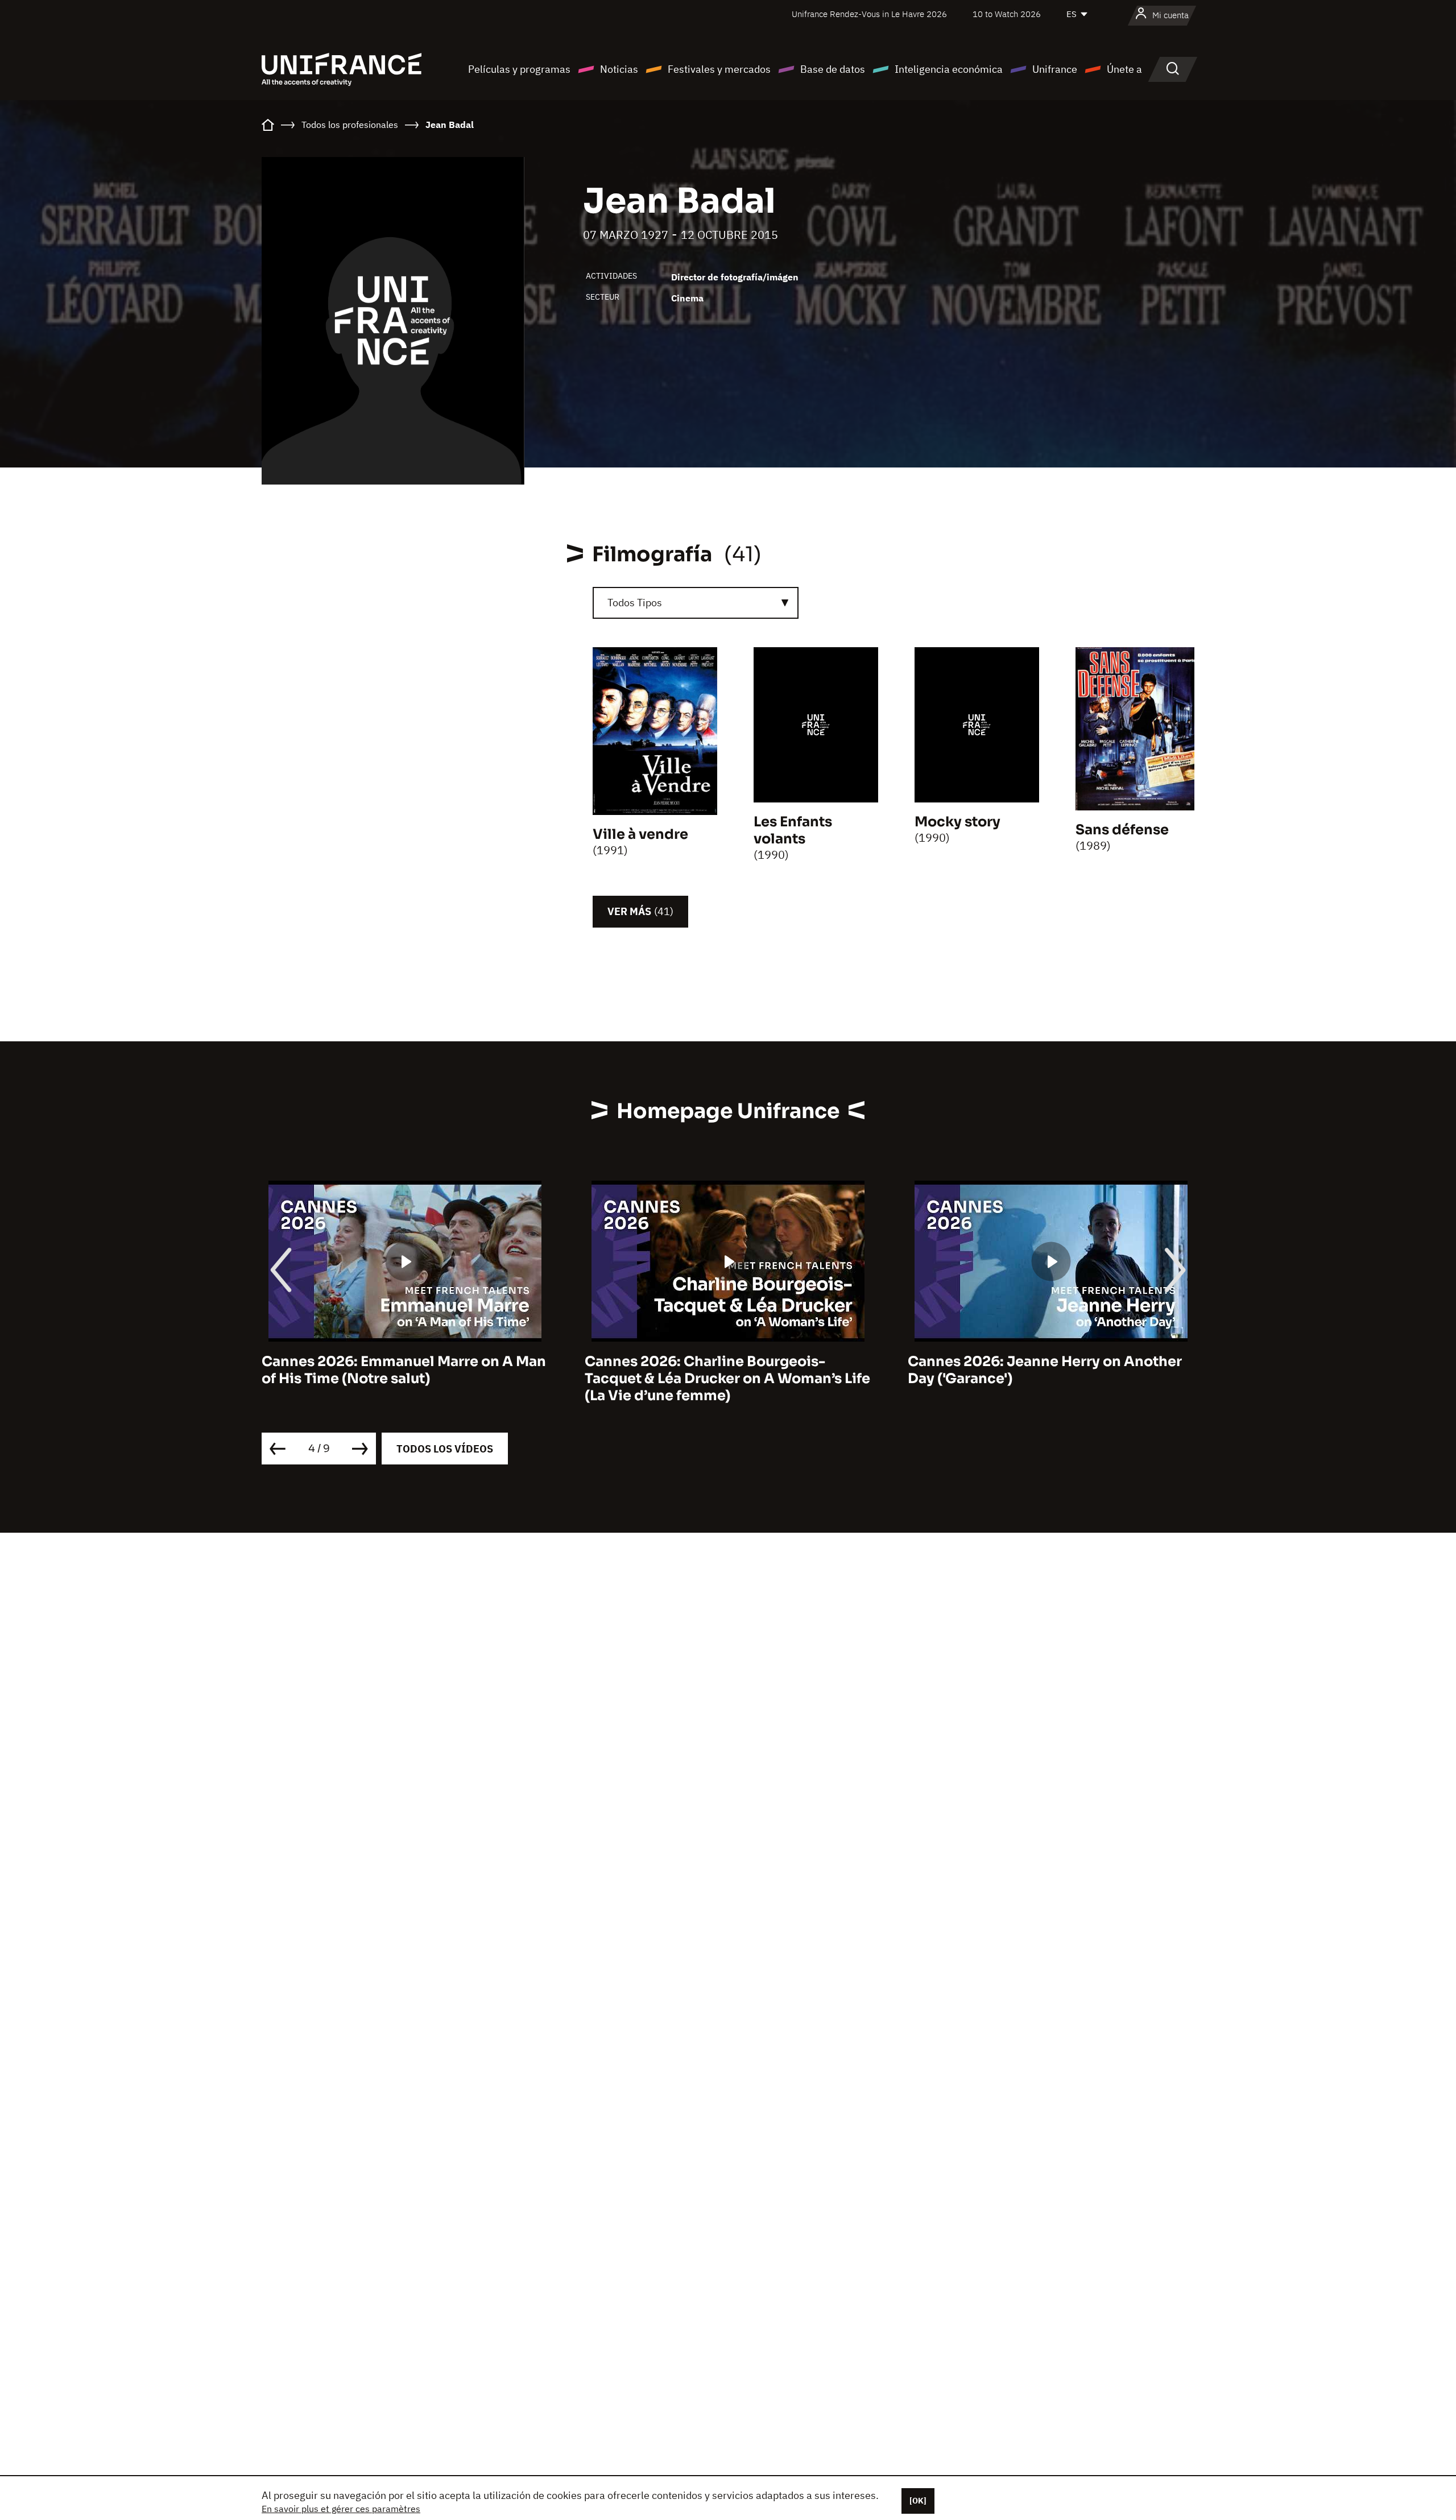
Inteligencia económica (949, 69)
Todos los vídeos (445, 1449)
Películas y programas (519, 69)
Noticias (619, 69)
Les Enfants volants (793, 830)
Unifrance (1055, 69)
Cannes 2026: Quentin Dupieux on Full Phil (1041, 1370)
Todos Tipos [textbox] (635, 603)
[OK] (918, 2501)
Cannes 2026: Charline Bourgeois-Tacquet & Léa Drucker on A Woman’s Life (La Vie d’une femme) (404, 1379)
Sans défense (1122, 830)
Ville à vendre (640, 834)
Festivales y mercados (719, 69)
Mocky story (957, 822)
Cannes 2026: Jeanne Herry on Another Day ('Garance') (722, 1370)
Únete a (1124, 69)
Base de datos (833, 69)
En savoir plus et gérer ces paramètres (341, 2509)
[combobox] (696, 603)
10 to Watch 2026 (1007, 14)
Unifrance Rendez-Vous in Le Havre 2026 (869, 14)
